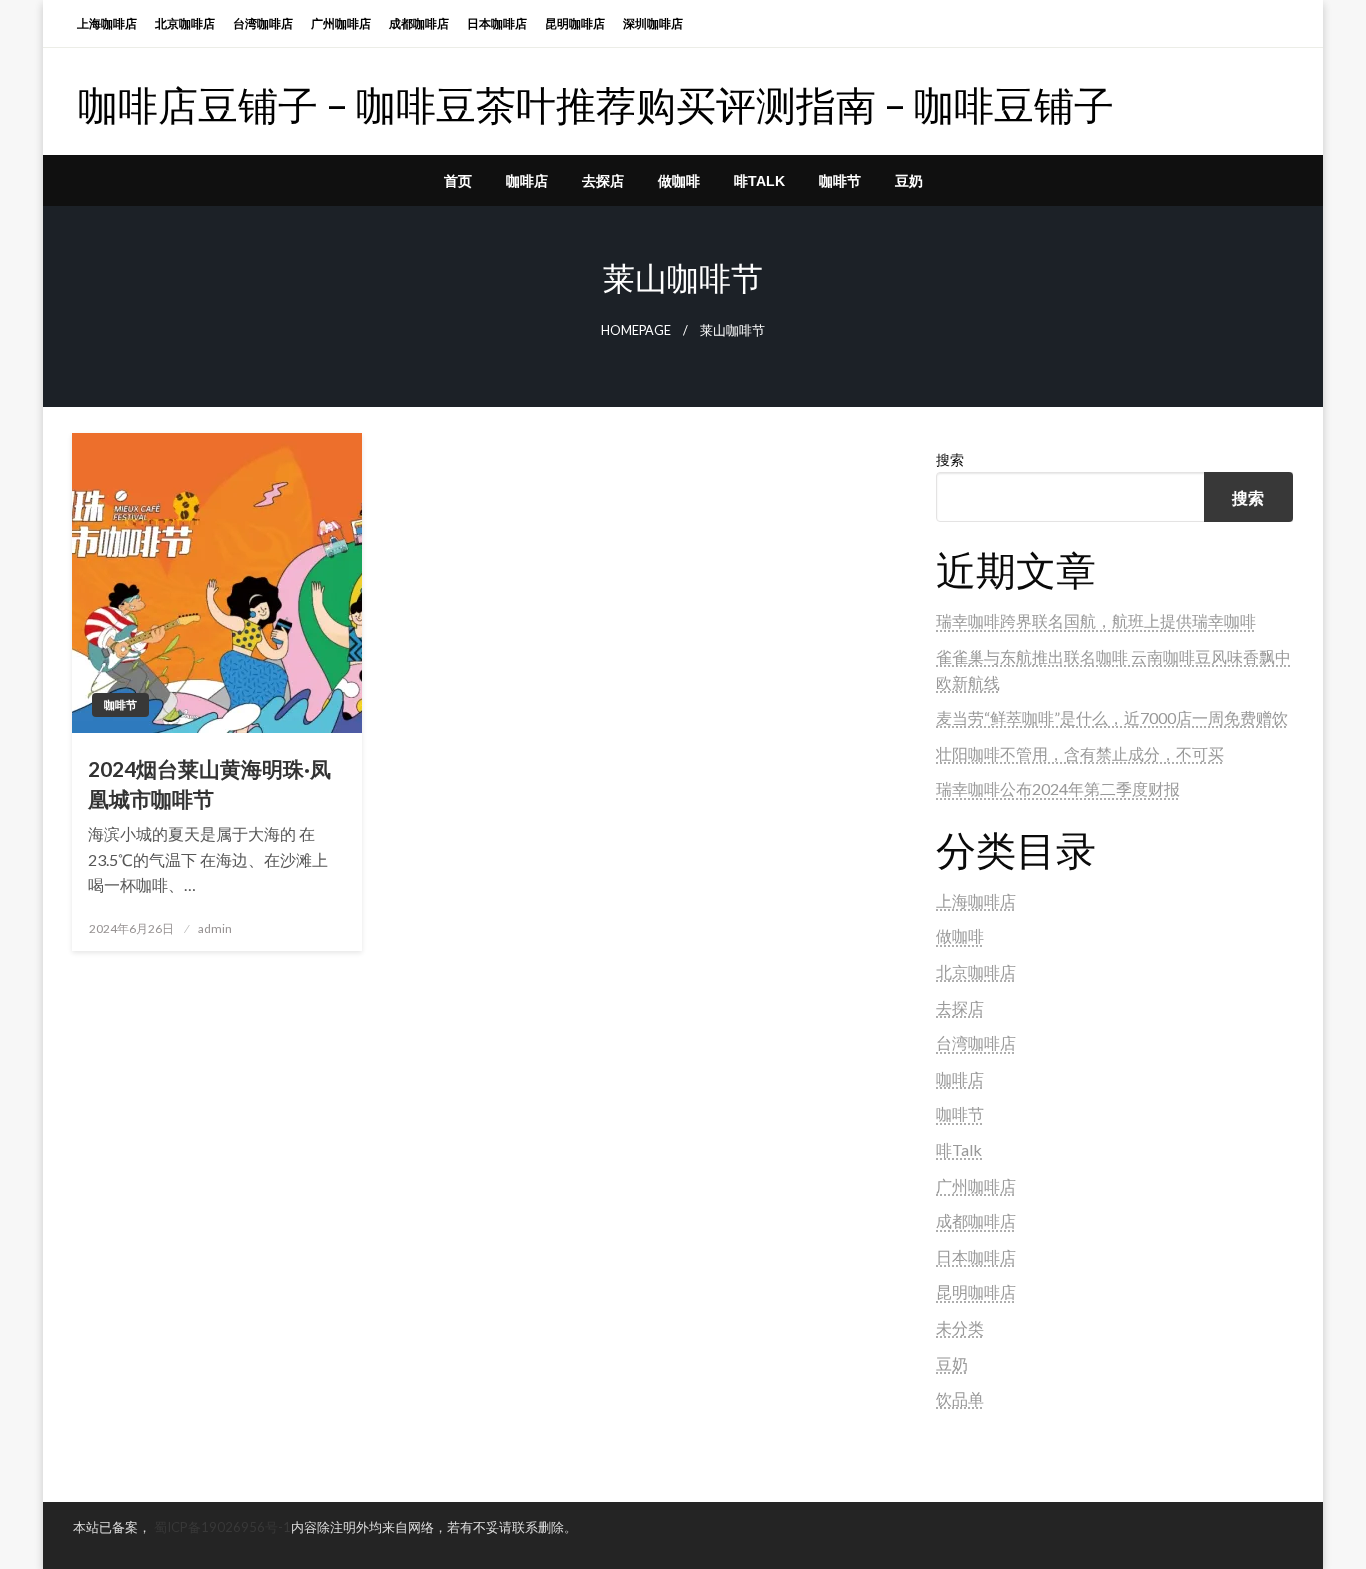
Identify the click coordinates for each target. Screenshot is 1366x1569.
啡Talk (759, 181)
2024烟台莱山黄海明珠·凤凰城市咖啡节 (209, 783)
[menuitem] (458, 181)
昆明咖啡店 (575, 23)
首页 (458, 181)
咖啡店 (527, 181)
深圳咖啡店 (653, 23)
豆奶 (909, 181)
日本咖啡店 (497, 23)
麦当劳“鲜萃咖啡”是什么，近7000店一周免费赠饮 (1112, 717)
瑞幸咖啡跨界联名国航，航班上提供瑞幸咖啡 (1096, 620)
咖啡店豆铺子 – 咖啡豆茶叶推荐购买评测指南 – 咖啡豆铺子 (596, 105)
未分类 (960, 1327)
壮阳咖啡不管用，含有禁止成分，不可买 (1080, 753)
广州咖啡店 (341, 23)
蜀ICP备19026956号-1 (222, 1527)
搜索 (950, 459)
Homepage (636, 330)
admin (215, 928)
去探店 (603, 181)
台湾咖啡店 (263, 23)
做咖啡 (679, 181)
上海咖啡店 (107, 23)
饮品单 (960, 1398)
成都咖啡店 (419, 23)
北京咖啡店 (185, 23)
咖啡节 (840, 181)
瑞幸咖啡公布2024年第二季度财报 (1058, 788)
